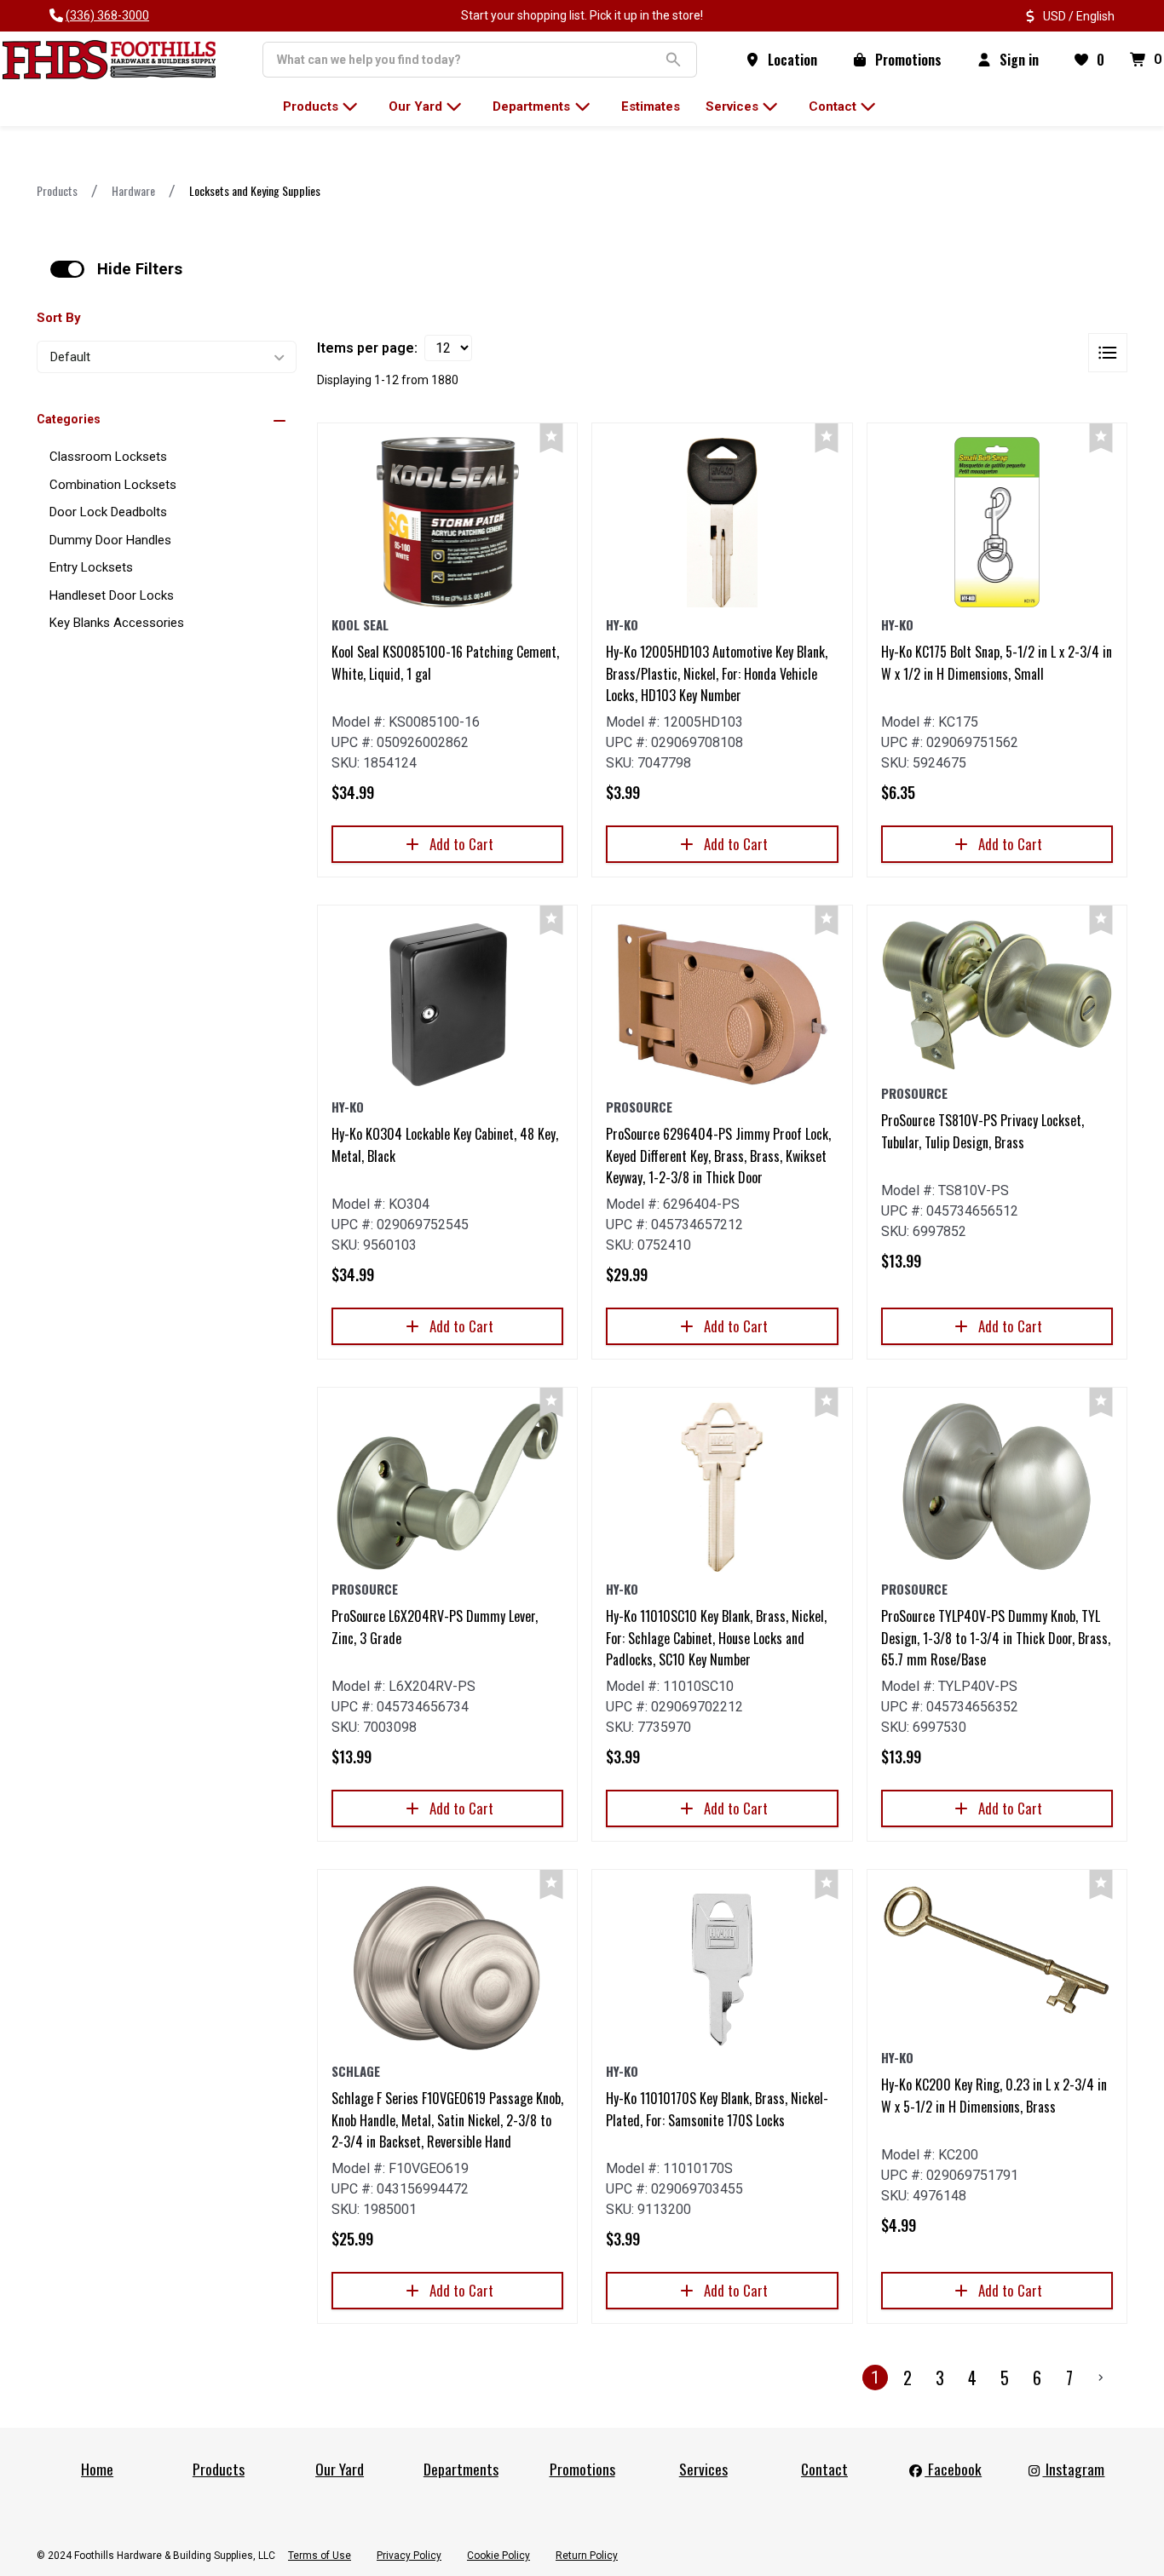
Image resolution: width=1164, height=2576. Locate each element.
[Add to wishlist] (551, 438)
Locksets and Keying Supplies (255, 190)
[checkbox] (67, 269)
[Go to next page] (1101, 2378)
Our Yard (340, 2469)
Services (703, 2469)
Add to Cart (461, 844)
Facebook (953, 2469)
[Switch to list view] (1108, 353)
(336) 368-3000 (107, 15)
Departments (461, 2469)
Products (57, 190)
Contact (824, 2469)
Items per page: (367, 348)
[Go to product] (447, 522)
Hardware (133, 190)
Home (97, 2469)
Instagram (1073, 2469)
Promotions (582, 2469)
